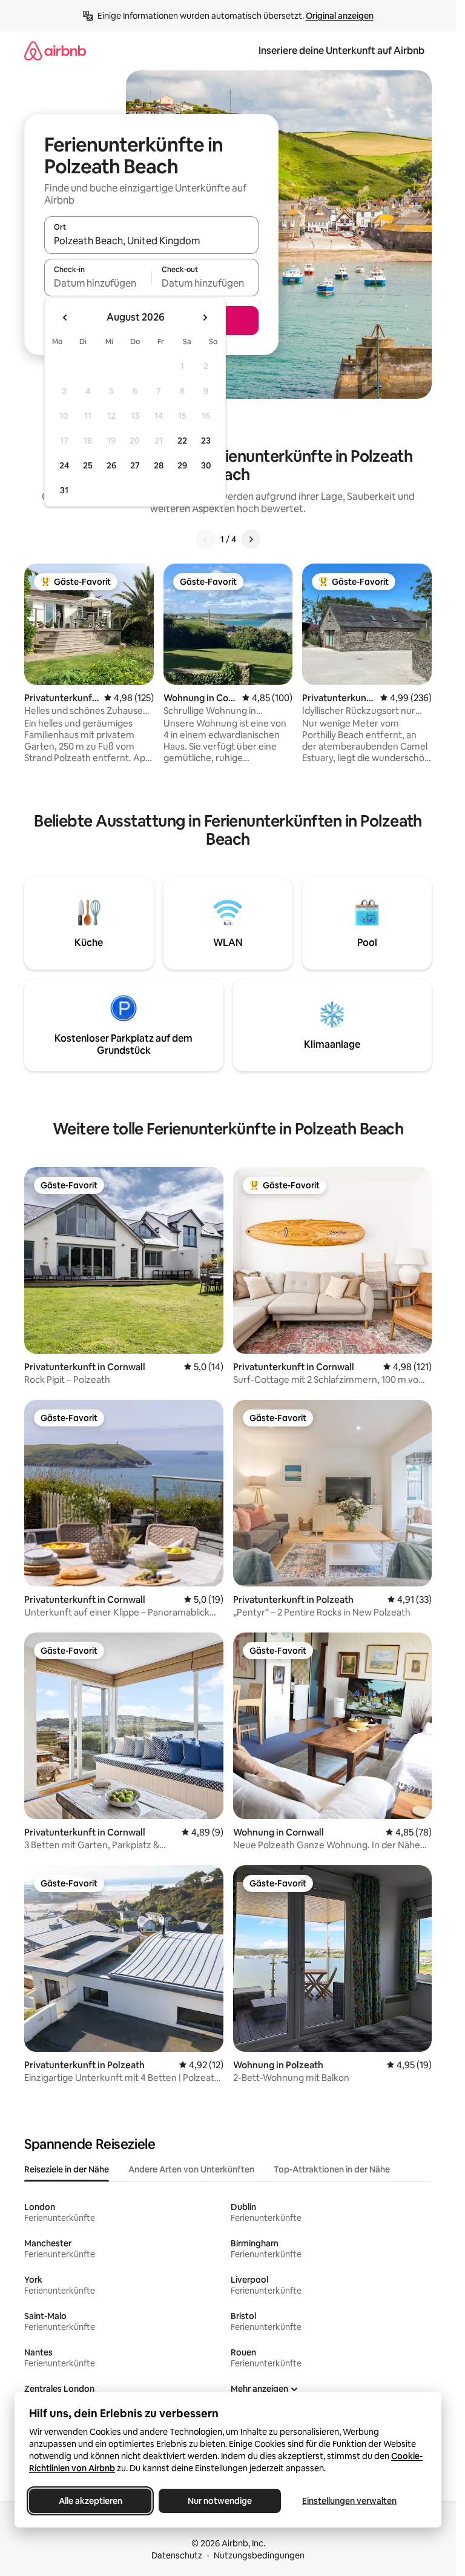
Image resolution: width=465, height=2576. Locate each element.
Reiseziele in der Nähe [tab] (67, 2169)
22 (182, 441)
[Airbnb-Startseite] (55, 51)
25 (88, 465)
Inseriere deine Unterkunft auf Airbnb (341, 51)
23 (206, 441)
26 (111, 465)
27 (135, 465)
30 (206, 465)
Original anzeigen (340, 16)
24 (64, 465)
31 (64, 490)
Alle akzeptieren (91, 2501)
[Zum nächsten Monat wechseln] (205, 318)
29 (182, 465)
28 (159, 465)
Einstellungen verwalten (349, 2501)
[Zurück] (206, 539)
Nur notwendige (220, 2501)
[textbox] (98, 283)
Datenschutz (177, 2555)
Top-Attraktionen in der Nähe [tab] (332, 2169)
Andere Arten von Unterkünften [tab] (191, 2169)
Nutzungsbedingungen (259, 2555)
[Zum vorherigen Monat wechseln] (65, 318)
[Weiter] (251, 539)
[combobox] (151, 241)
